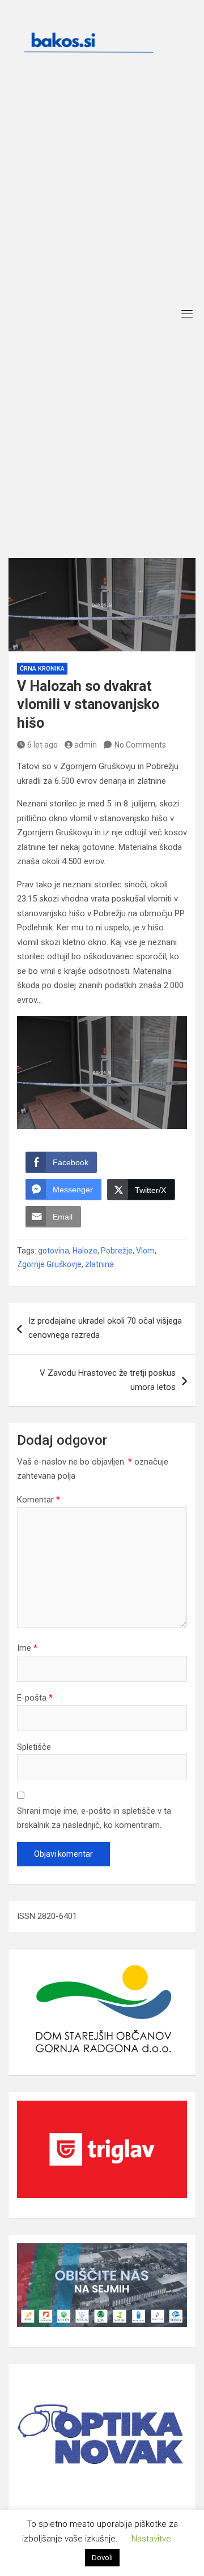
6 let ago (42, 745)
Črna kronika (42, 669)
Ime (27, 1648)
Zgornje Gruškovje (49, 1264)
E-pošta (35, 1698)
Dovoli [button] (102, 2558)
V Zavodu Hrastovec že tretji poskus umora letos (108, 1380)
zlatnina (99, 1264)
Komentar (39, 1500)
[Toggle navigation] (187, 314)
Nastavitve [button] (151, 2539)
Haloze (85, 1251)
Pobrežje (117, 1251)
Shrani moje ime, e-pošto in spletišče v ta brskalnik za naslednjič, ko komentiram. (94, 1818)
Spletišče (34, 1747)
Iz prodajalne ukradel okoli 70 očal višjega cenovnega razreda (105, 1328)
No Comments (140, 745)
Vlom (145, 1251)
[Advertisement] (102, 195)
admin (86, 745)
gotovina (54, 1251)
